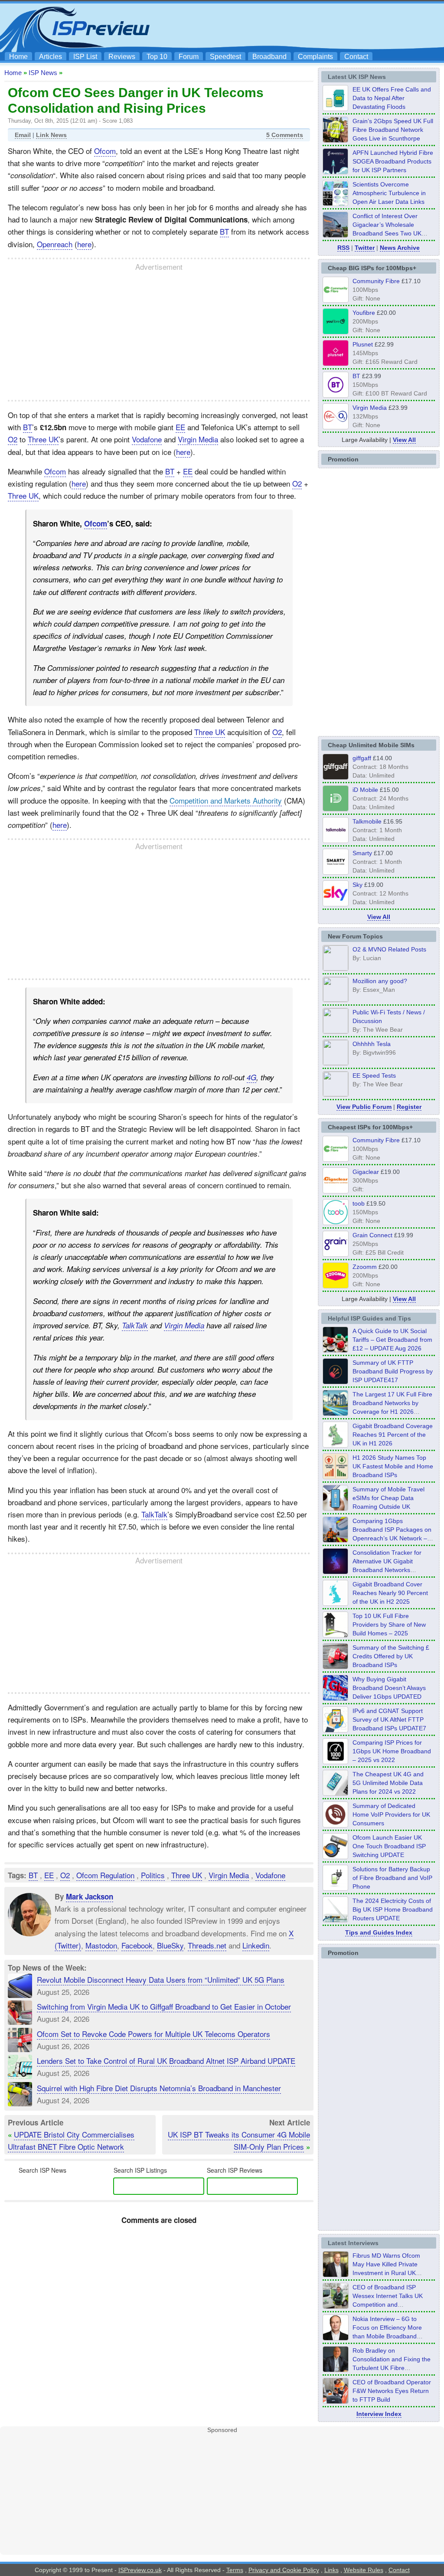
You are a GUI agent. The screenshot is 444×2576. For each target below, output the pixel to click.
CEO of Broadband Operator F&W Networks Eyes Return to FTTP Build (392, 2391)
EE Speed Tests (374, 1076)
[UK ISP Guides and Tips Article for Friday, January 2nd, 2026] (336, 1603)
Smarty (362, 853)
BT (224, 231)
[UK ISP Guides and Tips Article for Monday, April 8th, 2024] (336, 1730)
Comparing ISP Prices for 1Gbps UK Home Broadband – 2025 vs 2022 (392, 1751)
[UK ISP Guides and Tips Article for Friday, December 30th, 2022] (336, 1825)
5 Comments (285, 135)
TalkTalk (135, 1325)
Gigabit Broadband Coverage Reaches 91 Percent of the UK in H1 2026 (393, 1435)
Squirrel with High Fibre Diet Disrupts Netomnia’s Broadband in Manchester (159, 2088)
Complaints (315, 57)
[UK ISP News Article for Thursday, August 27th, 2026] (336, 108)
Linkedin (256, 1945)
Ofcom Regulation (105, 1875)
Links (331, 2570)
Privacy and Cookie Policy (284, 2570)
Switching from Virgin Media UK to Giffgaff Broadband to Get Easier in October (164, 2006)
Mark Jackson (90, 1896)
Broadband (269, 57)
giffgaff (362, 758)
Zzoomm (365, 1267)
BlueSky (170, 1945)
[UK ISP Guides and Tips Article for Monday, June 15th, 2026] (336, 1477)
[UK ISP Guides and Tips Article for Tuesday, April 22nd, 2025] (336, 1667)
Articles (51, 57)
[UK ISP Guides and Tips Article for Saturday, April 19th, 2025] (336, 1762)
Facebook (137, 1945)
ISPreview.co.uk (140, 2570)
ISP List (85, 57)
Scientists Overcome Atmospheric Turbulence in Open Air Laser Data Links (389, 193)
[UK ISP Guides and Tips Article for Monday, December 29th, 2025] (336, 1572)
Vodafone (147, 439)
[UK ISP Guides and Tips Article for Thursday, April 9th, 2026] (336, 1508)
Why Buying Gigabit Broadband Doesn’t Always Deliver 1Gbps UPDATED (389, 1688)
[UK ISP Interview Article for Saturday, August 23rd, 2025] (336, 2370)
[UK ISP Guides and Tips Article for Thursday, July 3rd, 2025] (336, 1635)
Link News (51, 135)
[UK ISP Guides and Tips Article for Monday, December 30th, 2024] (336, 1793)
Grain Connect (372, 1235)
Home (18, 57)
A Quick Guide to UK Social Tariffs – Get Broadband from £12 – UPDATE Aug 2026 (392, 1340)
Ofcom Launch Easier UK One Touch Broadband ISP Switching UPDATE (389, 1846)
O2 (13, 439)
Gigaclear (366, 1172)
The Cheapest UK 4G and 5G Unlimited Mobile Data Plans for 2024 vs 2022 (388, 1783)
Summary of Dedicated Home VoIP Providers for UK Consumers (391, 1814)
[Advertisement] (283, 26)
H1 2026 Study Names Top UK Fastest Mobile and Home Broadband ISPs (393, 1466)
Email (23, 135)
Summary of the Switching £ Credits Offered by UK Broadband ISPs (391, 1656)
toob (359, 1203)
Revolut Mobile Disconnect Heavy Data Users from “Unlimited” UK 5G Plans (161, 1979)
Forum (189, 57)
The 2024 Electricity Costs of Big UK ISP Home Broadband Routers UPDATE (393, 1909)
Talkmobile (367, 821)
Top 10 (157, 57)
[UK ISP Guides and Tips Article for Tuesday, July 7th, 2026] (336, 1445)
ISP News (43, 73)
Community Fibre (376, 281)
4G (251, 1077)
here (84, 244)
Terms (235, 2570)
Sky (357, 885)
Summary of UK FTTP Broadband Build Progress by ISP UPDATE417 (393, 1371)
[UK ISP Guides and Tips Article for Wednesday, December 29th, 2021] (336, 1888)
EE (180, 427)
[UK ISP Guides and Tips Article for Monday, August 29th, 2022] (336, 1350)
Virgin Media (198, 439)
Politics (153, 1875)
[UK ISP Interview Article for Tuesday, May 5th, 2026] (336, 2275)
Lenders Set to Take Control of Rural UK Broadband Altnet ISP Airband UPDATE (166, 2061)
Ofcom (105, 151)
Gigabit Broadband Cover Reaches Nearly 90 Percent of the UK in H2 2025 (390, 1593)
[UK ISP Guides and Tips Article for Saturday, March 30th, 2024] (336, 1920)
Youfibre (364, 313)
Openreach (55, 244)
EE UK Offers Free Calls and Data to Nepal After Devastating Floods (392, 98)
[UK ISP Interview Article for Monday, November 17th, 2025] (336, 2338)
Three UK (43, 439)
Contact (356, 57)
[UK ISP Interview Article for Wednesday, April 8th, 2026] (336, 2306)
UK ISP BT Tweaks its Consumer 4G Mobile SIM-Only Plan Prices (239, 2140)
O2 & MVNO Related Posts (389, 949)
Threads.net (207, 1945)
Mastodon (101, 1945)
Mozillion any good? (380, 981)
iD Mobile (365, 790)
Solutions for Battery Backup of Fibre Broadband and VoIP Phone (392, 1878)
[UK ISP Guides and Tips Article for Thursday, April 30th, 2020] (336, 1382)
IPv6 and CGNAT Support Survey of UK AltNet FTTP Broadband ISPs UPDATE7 (389, 1720)
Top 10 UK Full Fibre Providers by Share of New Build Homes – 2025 (389, 1625)
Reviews (122, 57)
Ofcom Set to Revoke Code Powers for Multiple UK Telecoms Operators (153, 2034)
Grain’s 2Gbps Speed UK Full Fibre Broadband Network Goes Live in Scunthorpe (393, 130)
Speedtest (225, 57)
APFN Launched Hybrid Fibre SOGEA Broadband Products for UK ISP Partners (393, 161)
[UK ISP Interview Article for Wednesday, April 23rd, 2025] (336, 2401)
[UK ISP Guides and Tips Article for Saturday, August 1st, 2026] (336, 1413)
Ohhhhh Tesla (372, 1044)
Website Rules (364, 2570)
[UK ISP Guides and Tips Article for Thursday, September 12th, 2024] (336, 1857)
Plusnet (363, 344)
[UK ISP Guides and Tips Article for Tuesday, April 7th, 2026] (336, 1540)
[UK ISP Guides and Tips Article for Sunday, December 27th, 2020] (336, 1698)
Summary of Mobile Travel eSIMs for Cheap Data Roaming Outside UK (388, 1498)
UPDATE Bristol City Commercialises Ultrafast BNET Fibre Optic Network (71, 2140)
